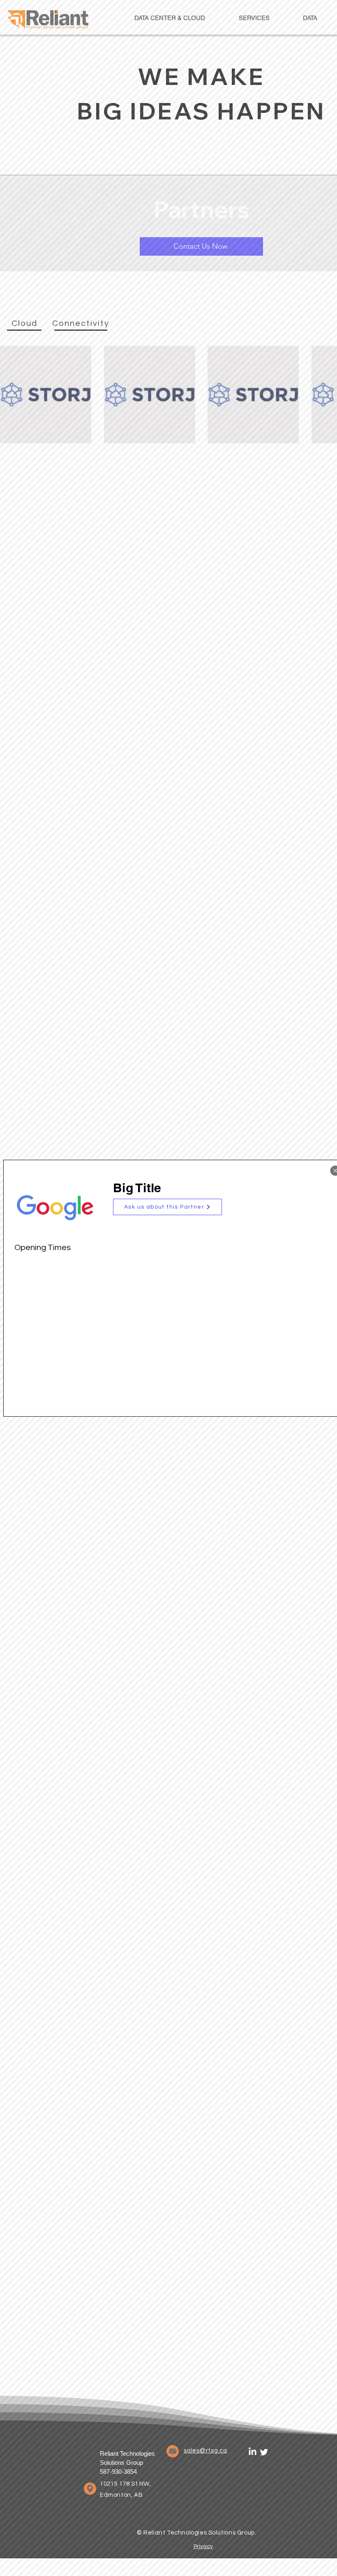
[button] (167, 1207)
